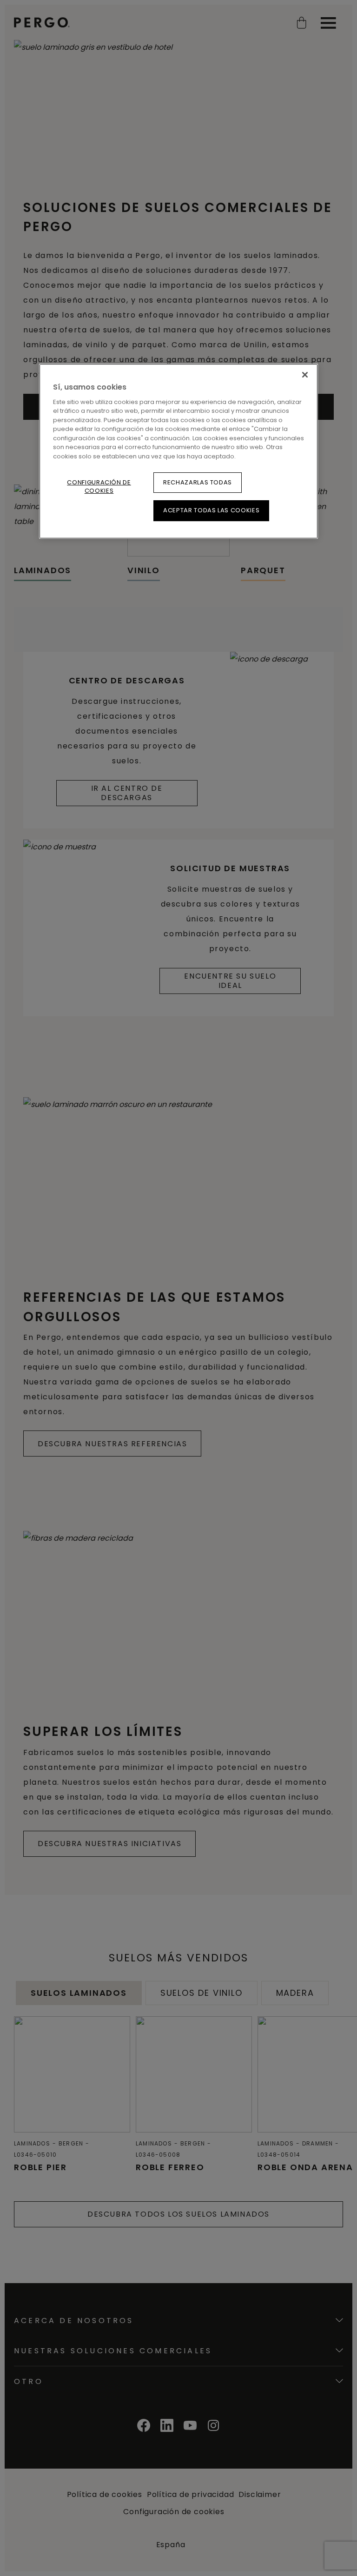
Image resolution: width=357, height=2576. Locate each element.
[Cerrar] (305, 375)
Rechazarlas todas (198, 482)
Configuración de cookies (99, 487)
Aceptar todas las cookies (211, 510)
